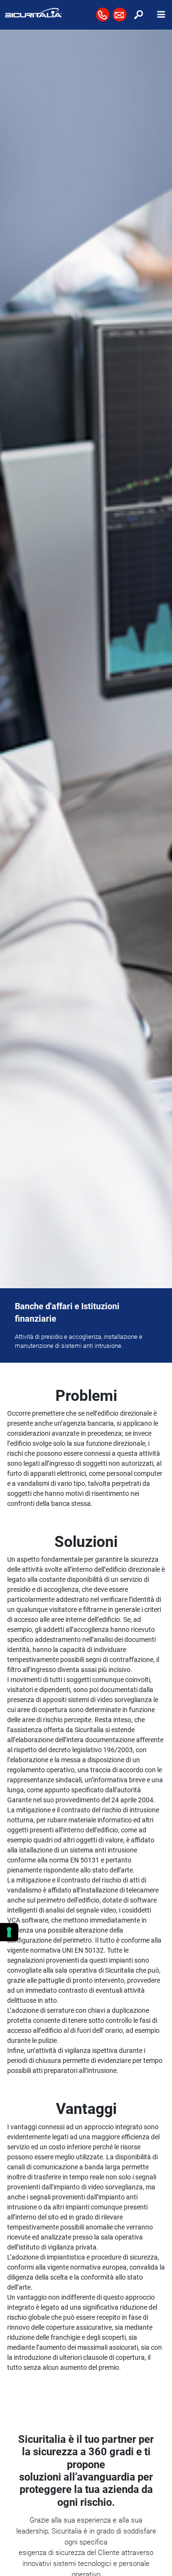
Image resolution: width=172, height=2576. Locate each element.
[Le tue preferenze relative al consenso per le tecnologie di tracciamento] (9, 1932)
